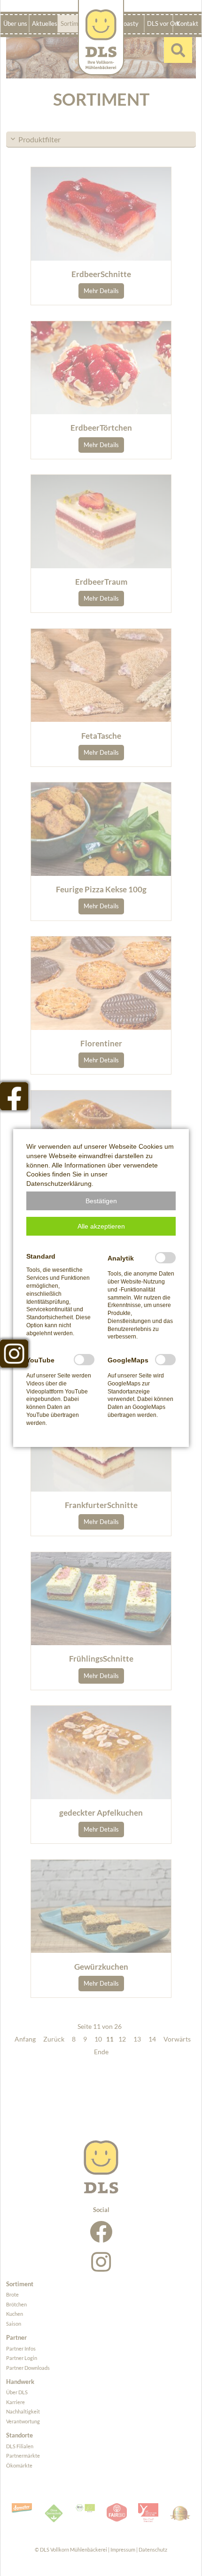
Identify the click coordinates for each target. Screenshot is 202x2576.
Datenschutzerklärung (59, 1184)
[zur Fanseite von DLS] (14, 1096)
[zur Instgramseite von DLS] (14, 1354)
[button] (101, 1201)
